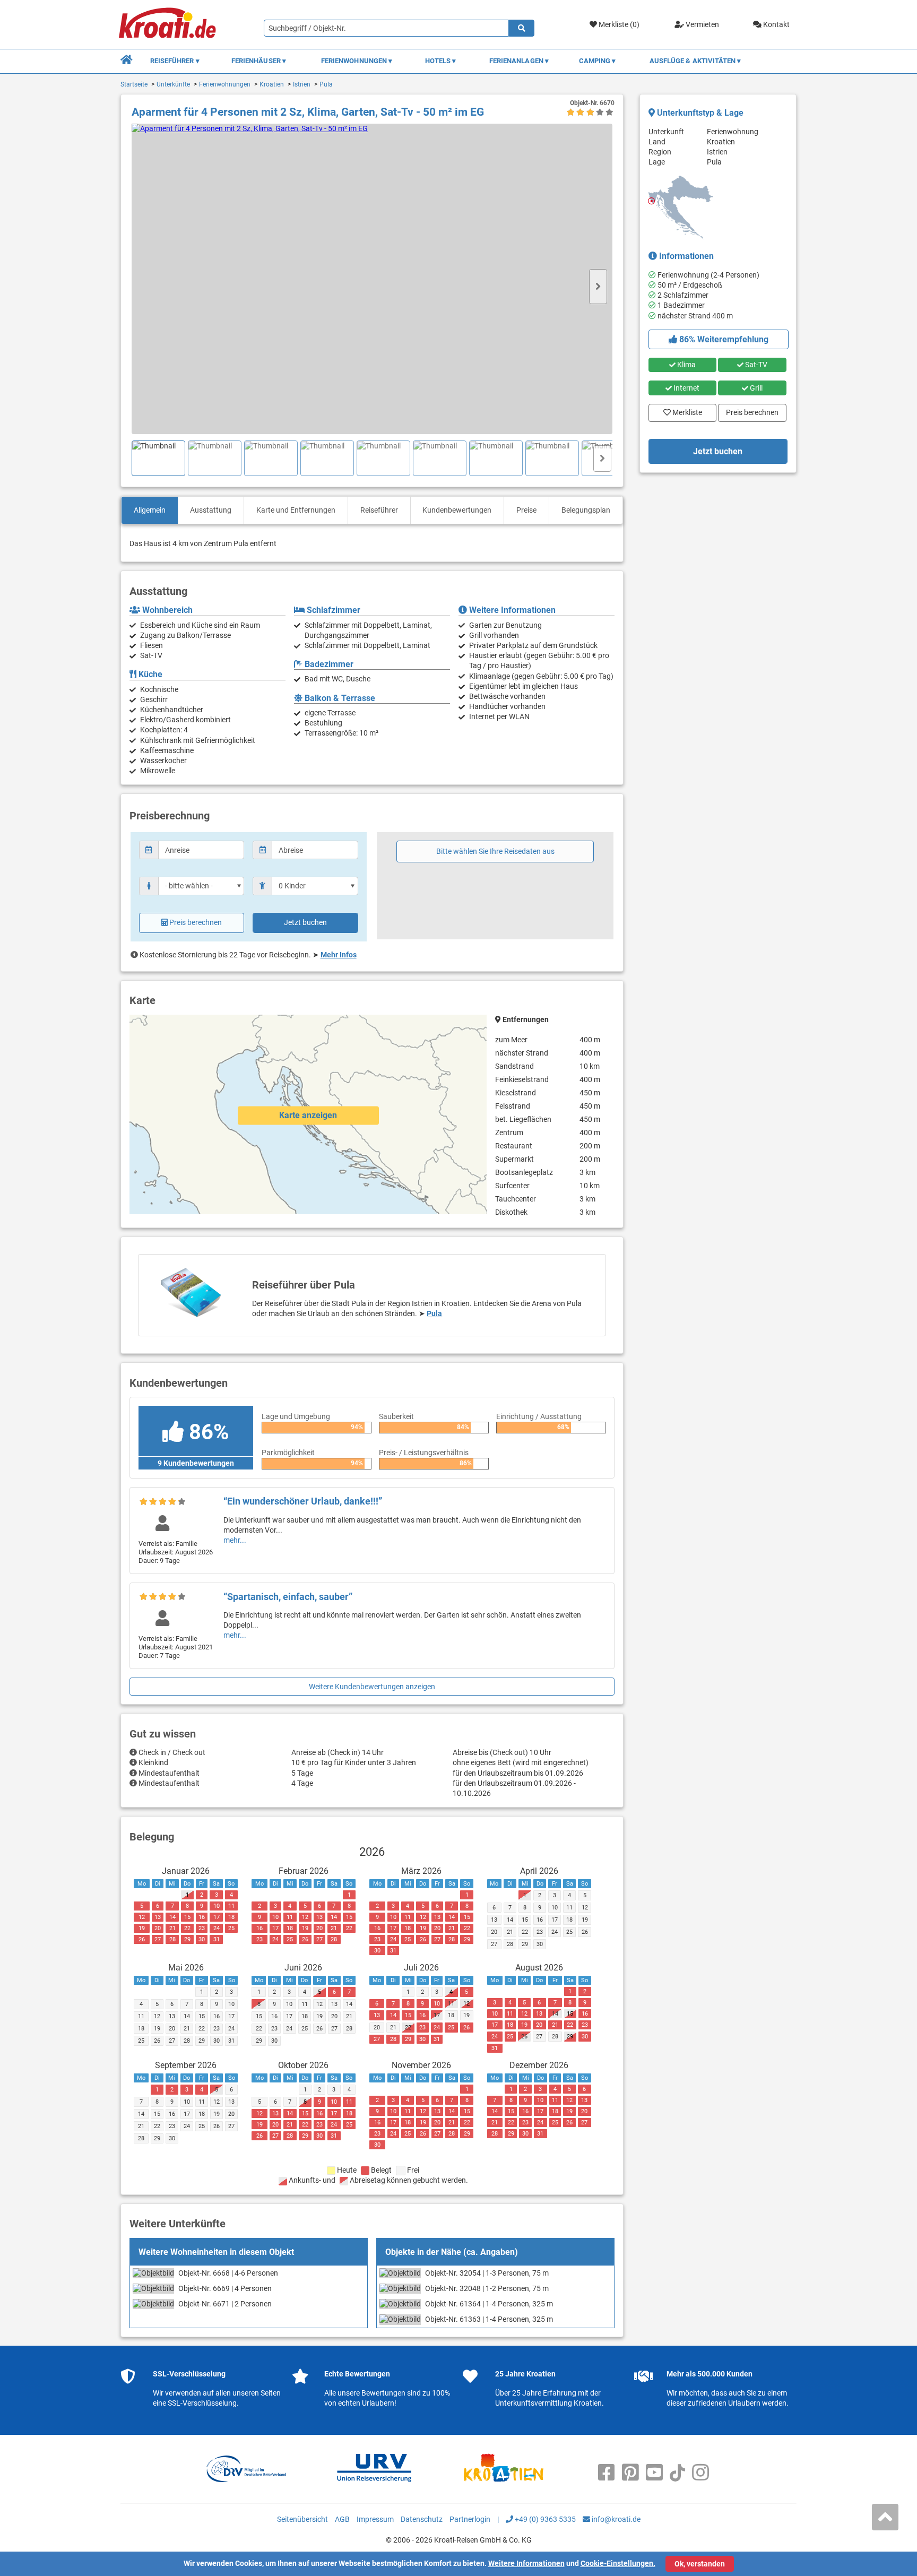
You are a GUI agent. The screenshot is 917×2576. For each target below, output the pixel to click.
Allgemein (150, 510)
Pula (326, 84)
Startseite (134, 84)
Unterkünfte (173, 84)
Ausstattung (211, 510)
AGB (342, 2519)
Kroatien (272, 84)
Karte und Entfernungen (296, 510)
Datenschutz (422, 2519)
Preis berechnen (196, 922)
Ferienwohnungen (225, 84)
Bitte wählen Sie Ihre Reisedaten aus (495, 851)
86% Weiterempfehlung (723, 339)
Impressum (375, 2519)
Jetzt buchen (305, 922)
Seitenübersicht (302, 2519)
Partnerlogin (470, 2519)
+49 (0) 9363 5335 (544, 2519)
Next (598, 287)
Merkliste (684, 410)
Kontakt (776, 24)
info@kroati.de (615, 2519)
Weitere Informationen (526, 2563)
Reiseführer (379, 510)
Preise (526, 510)
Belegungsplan (586, 510)
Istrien (302, 84)
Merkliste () (618, 24)
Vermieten (702, 24)
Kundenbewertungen (457, 510)
